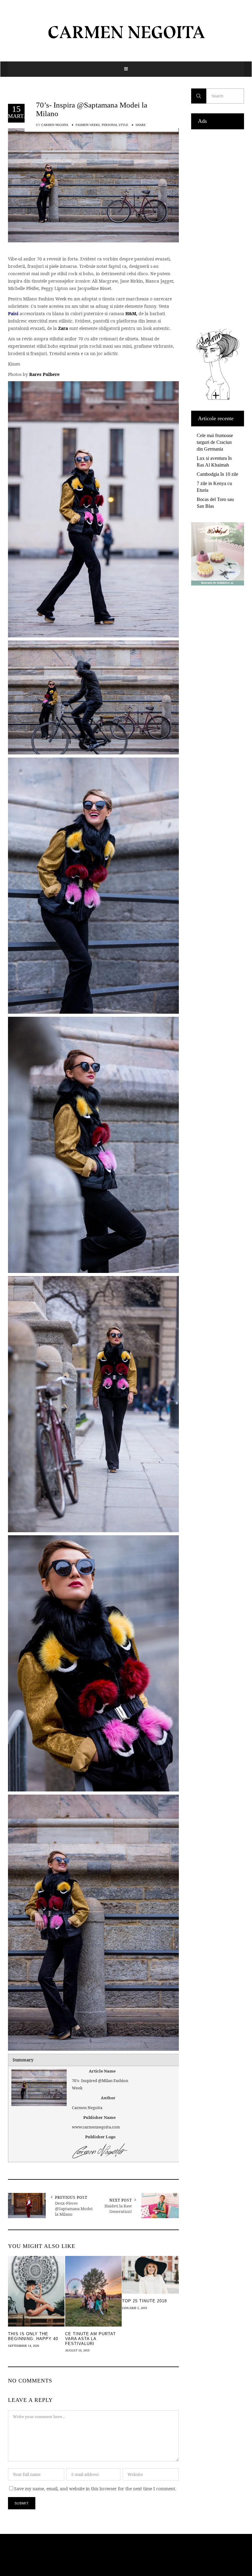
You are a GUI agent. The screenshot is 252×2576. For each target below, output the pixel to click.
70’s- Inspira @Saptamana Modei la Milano (92, 109)
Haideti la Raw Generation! (118, 2209)
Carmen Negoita (55, 125)
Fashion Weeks (88, 125)
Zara (62, 328)
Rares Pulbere (44, 374)
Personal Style (115, 125)
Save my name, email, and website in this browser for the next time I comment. (95, 2489)
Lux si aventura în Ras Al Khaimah (214, 462)
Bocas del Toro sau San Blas (215, 503)
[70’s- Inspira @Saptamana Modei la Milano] (93, 185)
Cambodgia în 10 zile (217, 474)
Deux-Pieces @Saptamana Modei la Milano (74, 2209)
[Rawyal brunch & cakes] (218, 584)
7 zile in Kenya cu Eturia (214, 487)
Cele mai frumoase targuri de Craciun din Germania (215, 442)
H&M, (131, 313)
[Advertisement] (218, 227)
